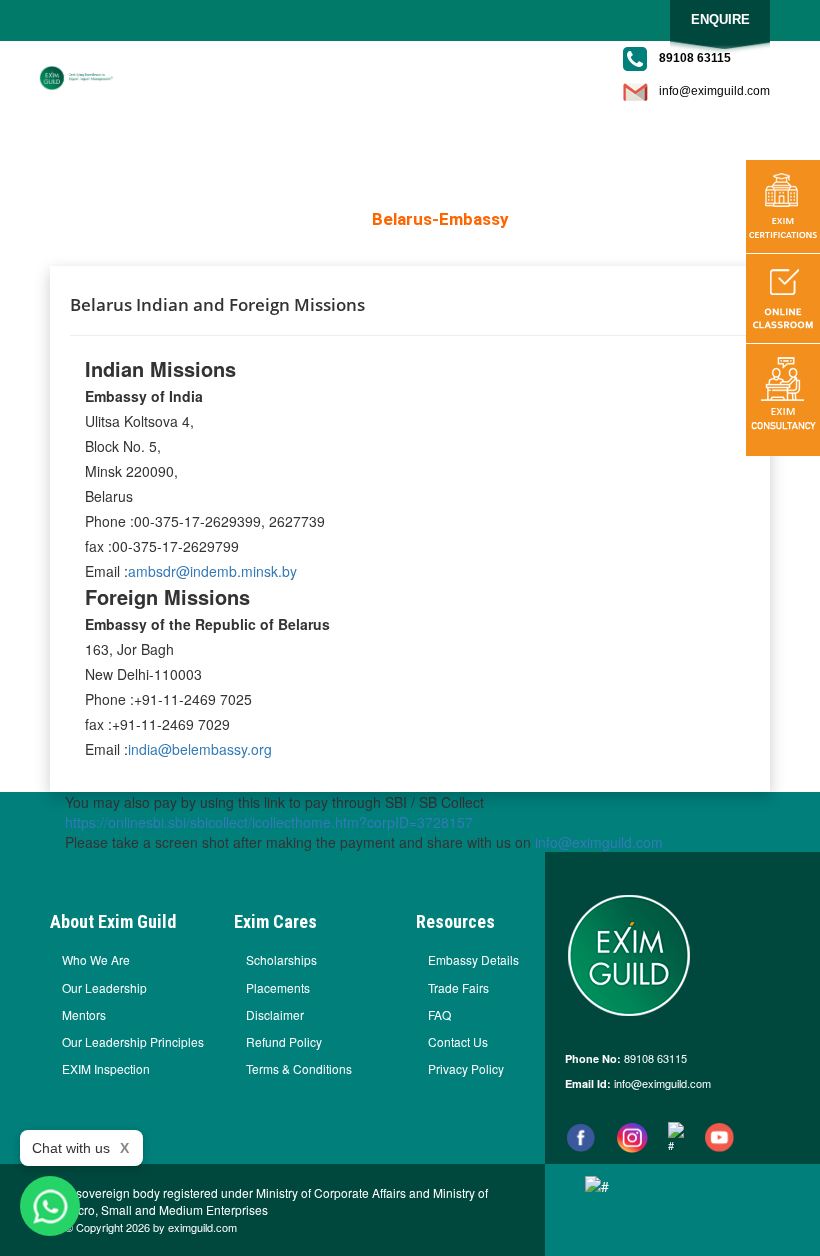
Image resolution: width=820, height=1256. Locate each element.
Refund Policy (284, 1041)
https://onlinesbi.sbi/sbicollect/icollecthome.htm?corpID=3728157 (269, 822)
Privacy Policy (466, 1068)
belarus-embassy (440, 219)
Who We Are (96, 959)
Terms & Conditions (299, 1068)
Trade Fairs (458, 987)
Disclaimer (275, 1014)
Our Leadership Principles (133, 1041)
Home (333, 219)
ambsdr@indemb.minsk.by (212, 571)
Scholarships (281, 959)
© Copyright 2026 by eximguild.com (151, 1227)
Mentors (84, 1014)
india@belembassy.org (200, 749)
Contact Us (458, 1041)
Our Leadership (104, 987)
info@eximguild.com (714, 91)
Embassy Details (473, 959)
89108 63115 (654, 1058)
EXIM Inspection (106, 1068)
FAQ (439, 1014)
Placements (278, 987)
